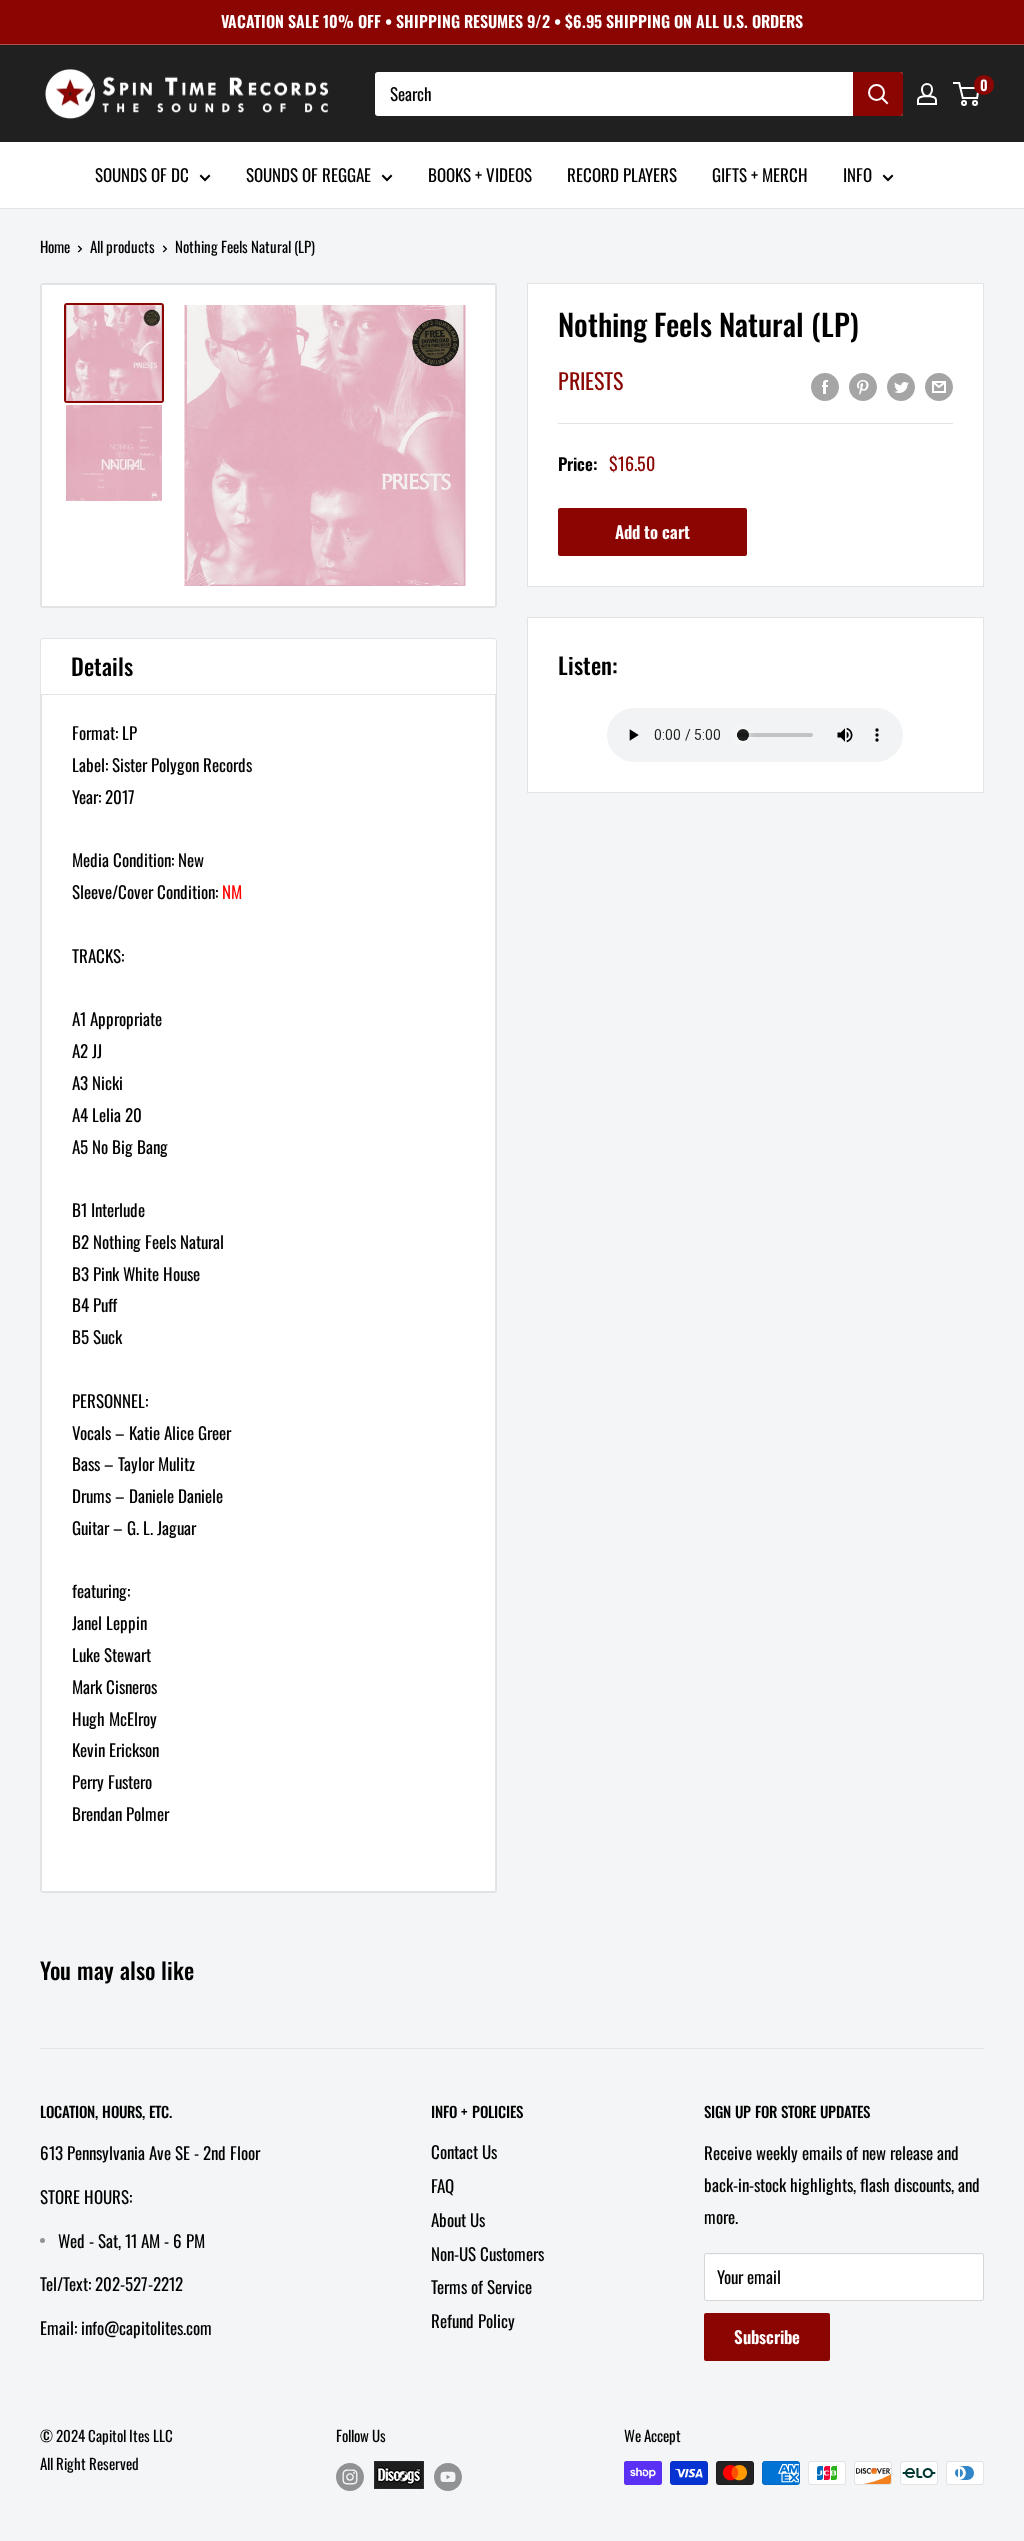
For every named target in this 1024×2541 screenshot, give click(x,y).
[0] (967, 94)
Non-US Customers (487, 2253)
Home (55, 246)
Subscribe (767, 2336)
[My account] (927, 94)
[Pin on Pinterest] (863, 385)
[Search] (878, 94)
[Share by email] (939, 385)
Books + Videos (480, 174)
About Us (458, 2219)
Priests (590, 380)
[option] (324, 445)
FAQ (442, 2185)
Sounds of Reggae (308, 174)
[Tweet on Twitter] (901, 385)
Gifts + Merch (760, 174)
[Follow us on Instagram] (350, 2476)
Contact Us (464, 2151)
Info (857, 174)
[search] (614, 94)
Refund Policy (473, 2320)
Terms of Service (481, 2286)
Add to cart (652, 531)
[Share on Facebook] (825, 385)
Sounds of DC (142, 174)
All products (122, 246)
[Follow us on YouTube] (448, 2476)
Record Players (622, 174)
